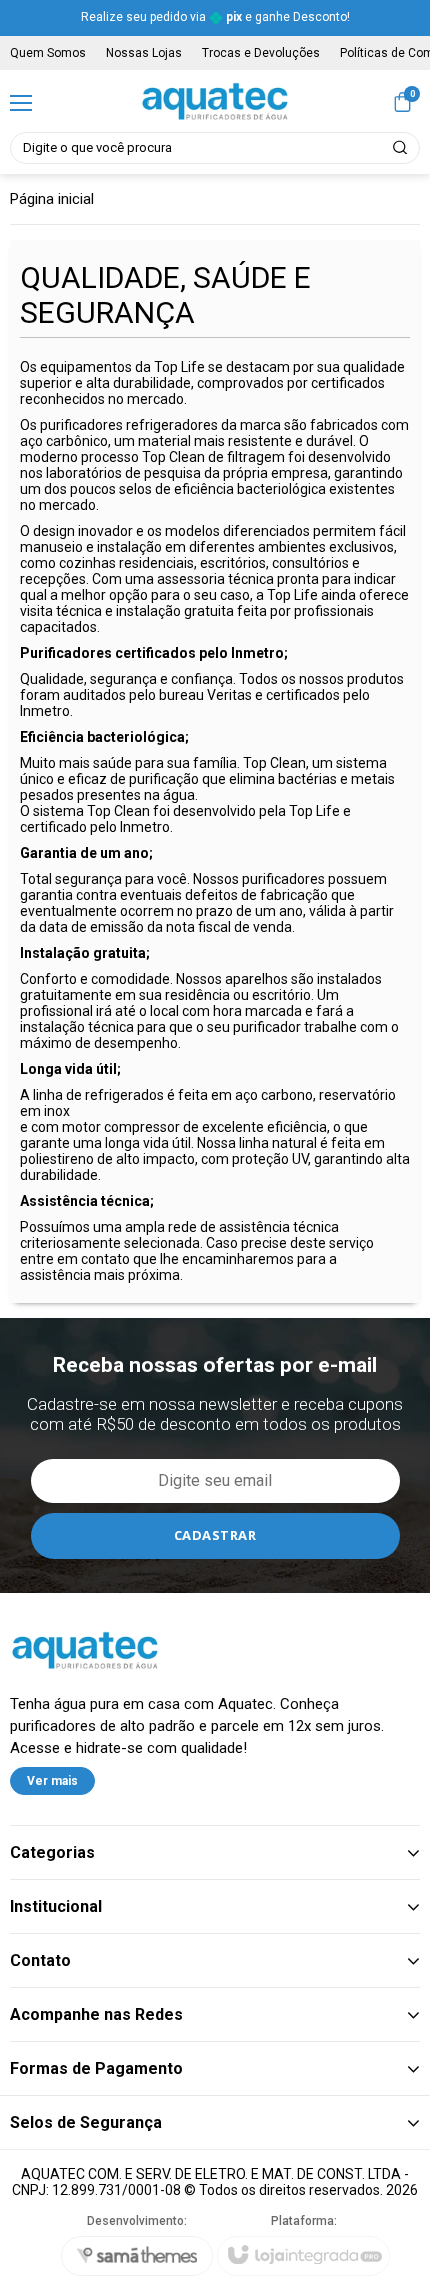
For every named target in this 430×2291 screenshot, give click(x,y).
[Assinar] (215, 1536)
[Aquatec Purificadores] (215, 101)
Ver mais (52, 1781)
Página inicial (52, 199)
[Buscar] (401, 148)
